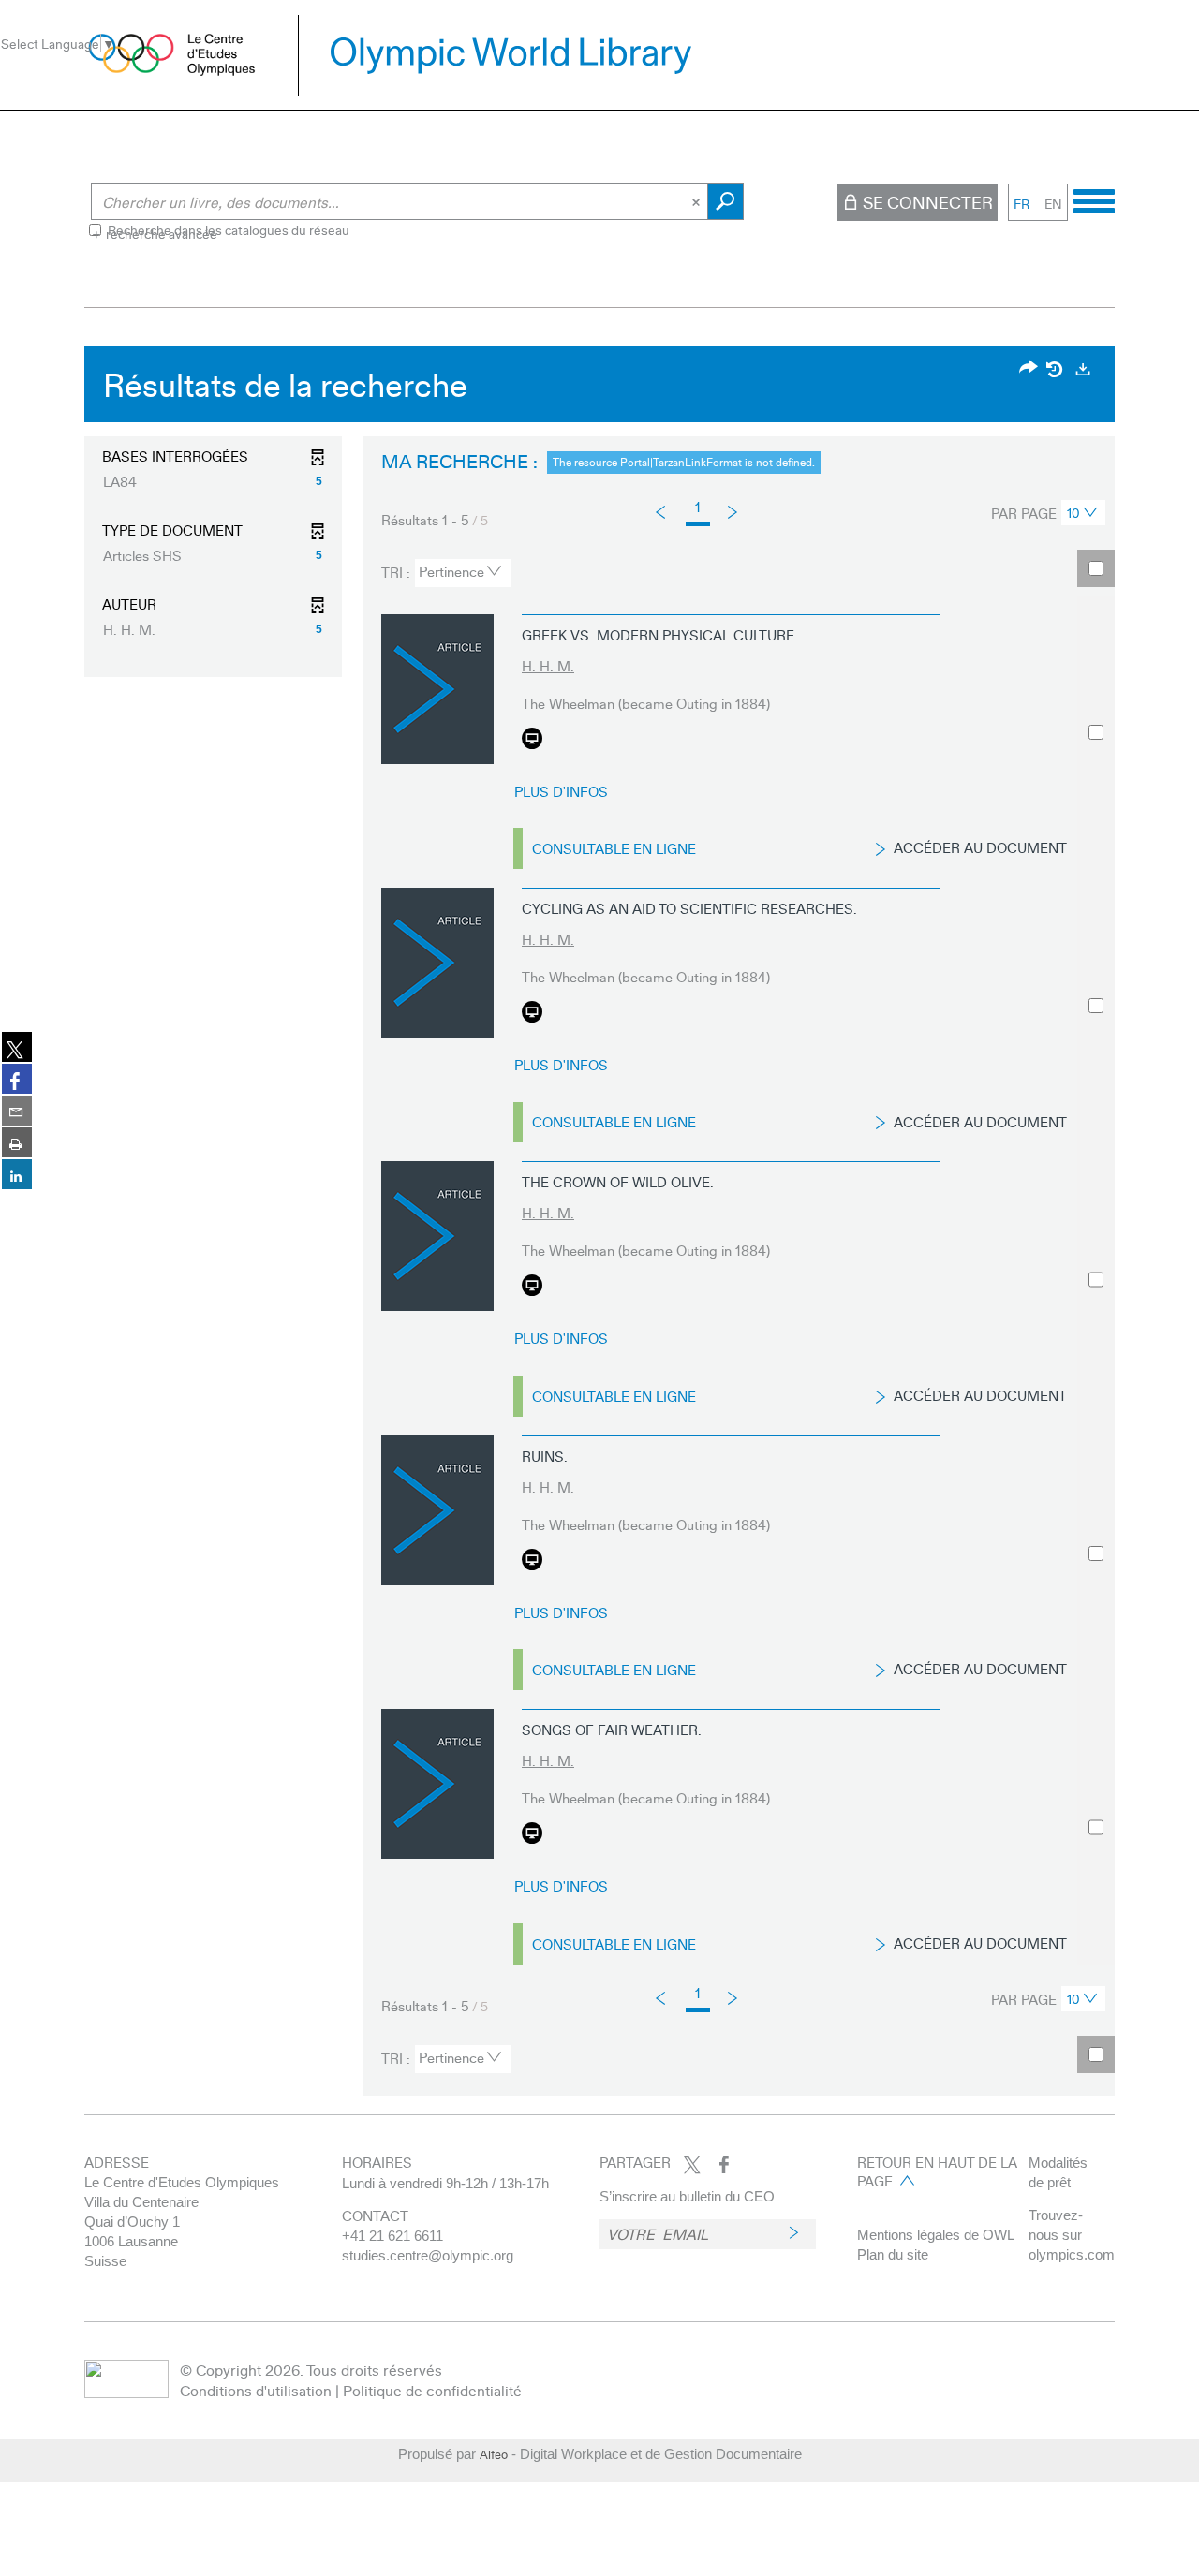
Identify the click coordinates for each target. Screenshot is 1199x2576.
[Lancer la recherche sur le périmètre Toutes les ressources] (725, 201)
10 (1073, 512)
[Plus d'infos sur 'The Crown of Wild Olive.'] (437, 1236)
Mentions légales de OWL (936, 2235)
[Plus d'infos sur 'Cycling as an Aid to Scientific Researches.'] (437, 963)
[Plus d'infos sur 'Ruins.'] (437, 1510)
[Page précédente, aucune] (662, 512)
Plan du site (893, 2254)
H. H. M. (548, 666)
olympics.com (1072, 2254)
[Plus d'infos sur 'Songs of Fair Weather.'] (437, 1784)
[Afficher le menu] (1094, 199)
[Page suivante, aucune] (734, 511)
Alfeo (494, 2454)
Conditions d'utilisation (256, 2390)
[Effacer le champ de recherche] (698, 201)
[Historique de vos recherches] (1056, 369)
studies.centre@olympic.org (428, 2255)
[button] (213, 481)
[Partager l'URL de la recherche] (1029, 368)
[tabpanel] (599, 1225)
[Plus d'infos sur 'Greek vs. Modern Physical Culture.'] (437, 689)
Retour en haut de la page (937, 2171)
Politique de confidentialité (432, 2390)
